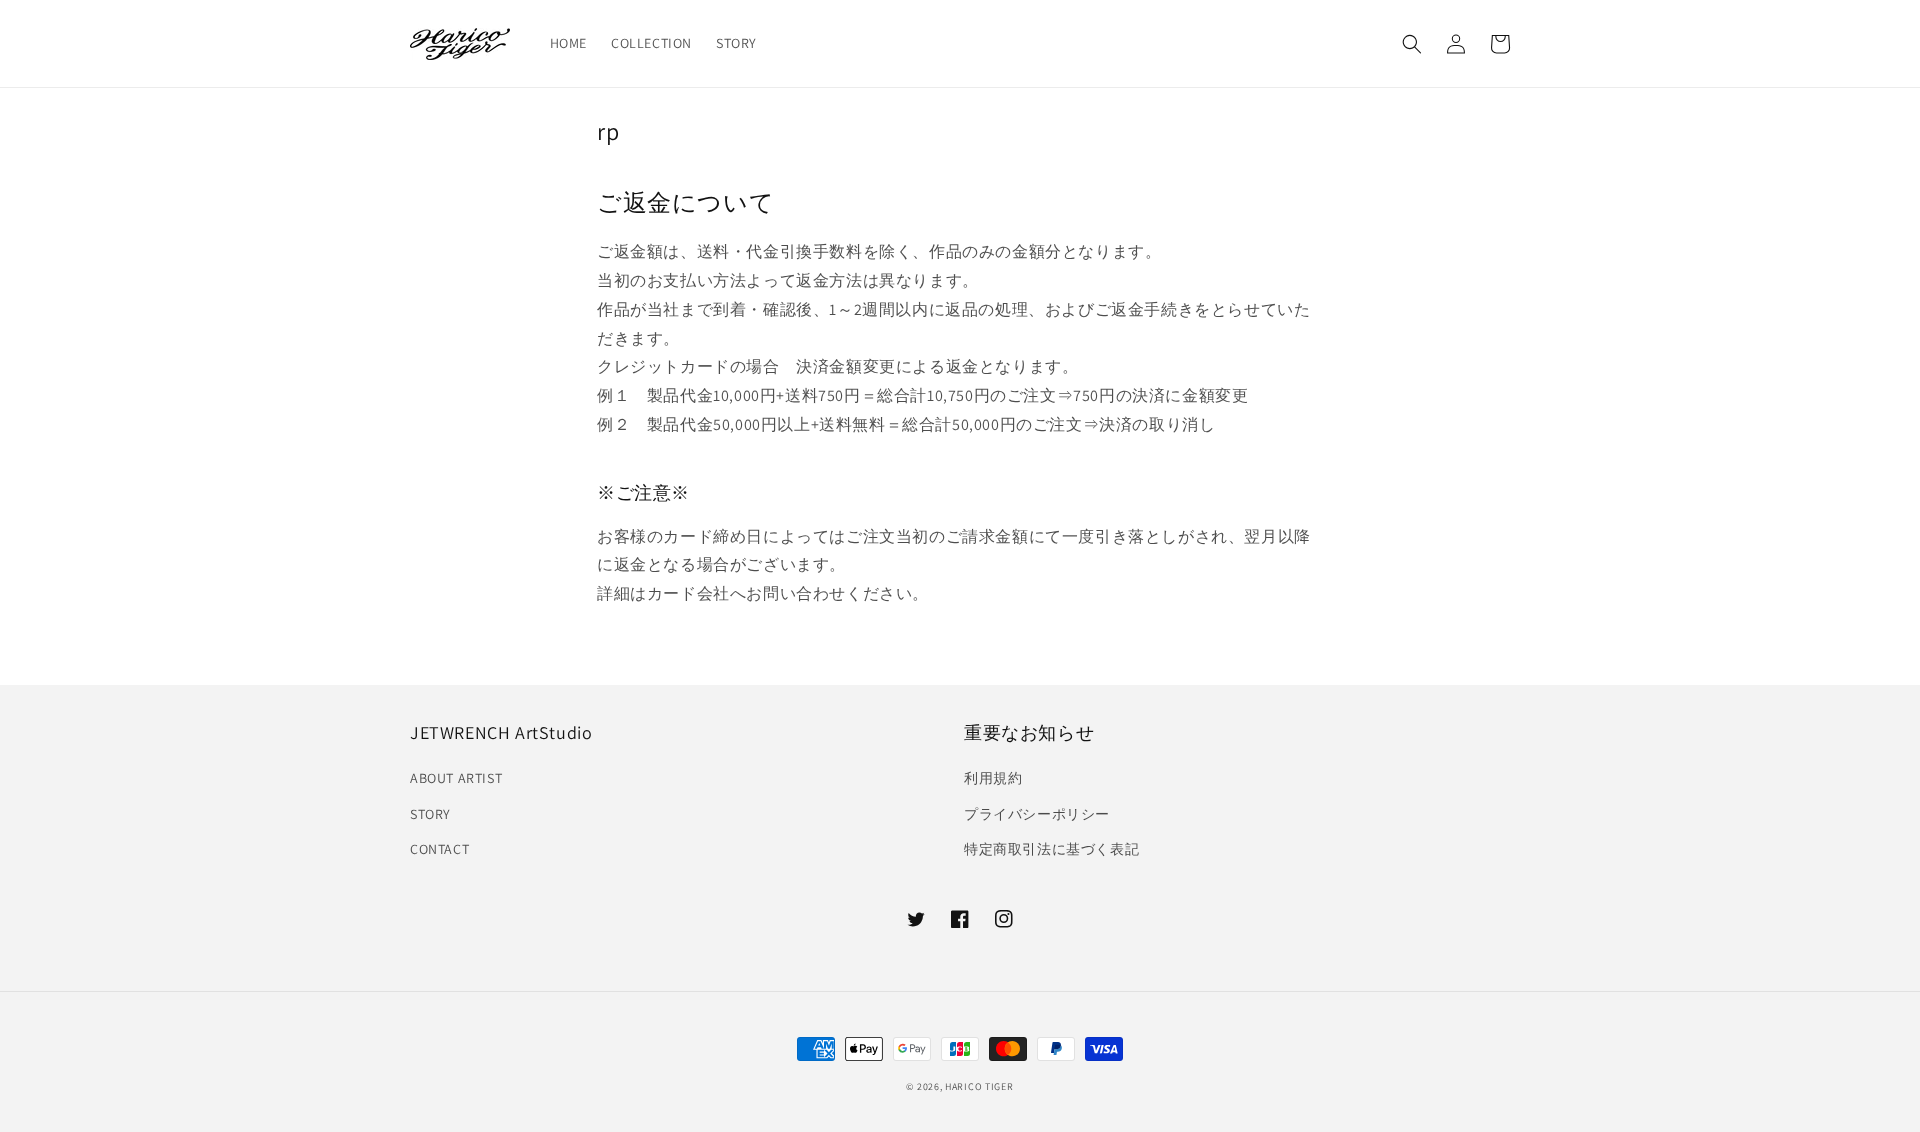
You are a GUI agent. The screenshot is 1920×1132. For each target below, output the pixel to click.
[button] (1412, 44)
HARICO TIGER (979, 1086)
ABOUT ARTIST (456, 778)
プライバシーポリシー (1037, 814)
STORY (430, 814)
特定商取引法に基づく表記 (1051, 849)
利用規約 (993, 778)
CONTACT (439, 849)
